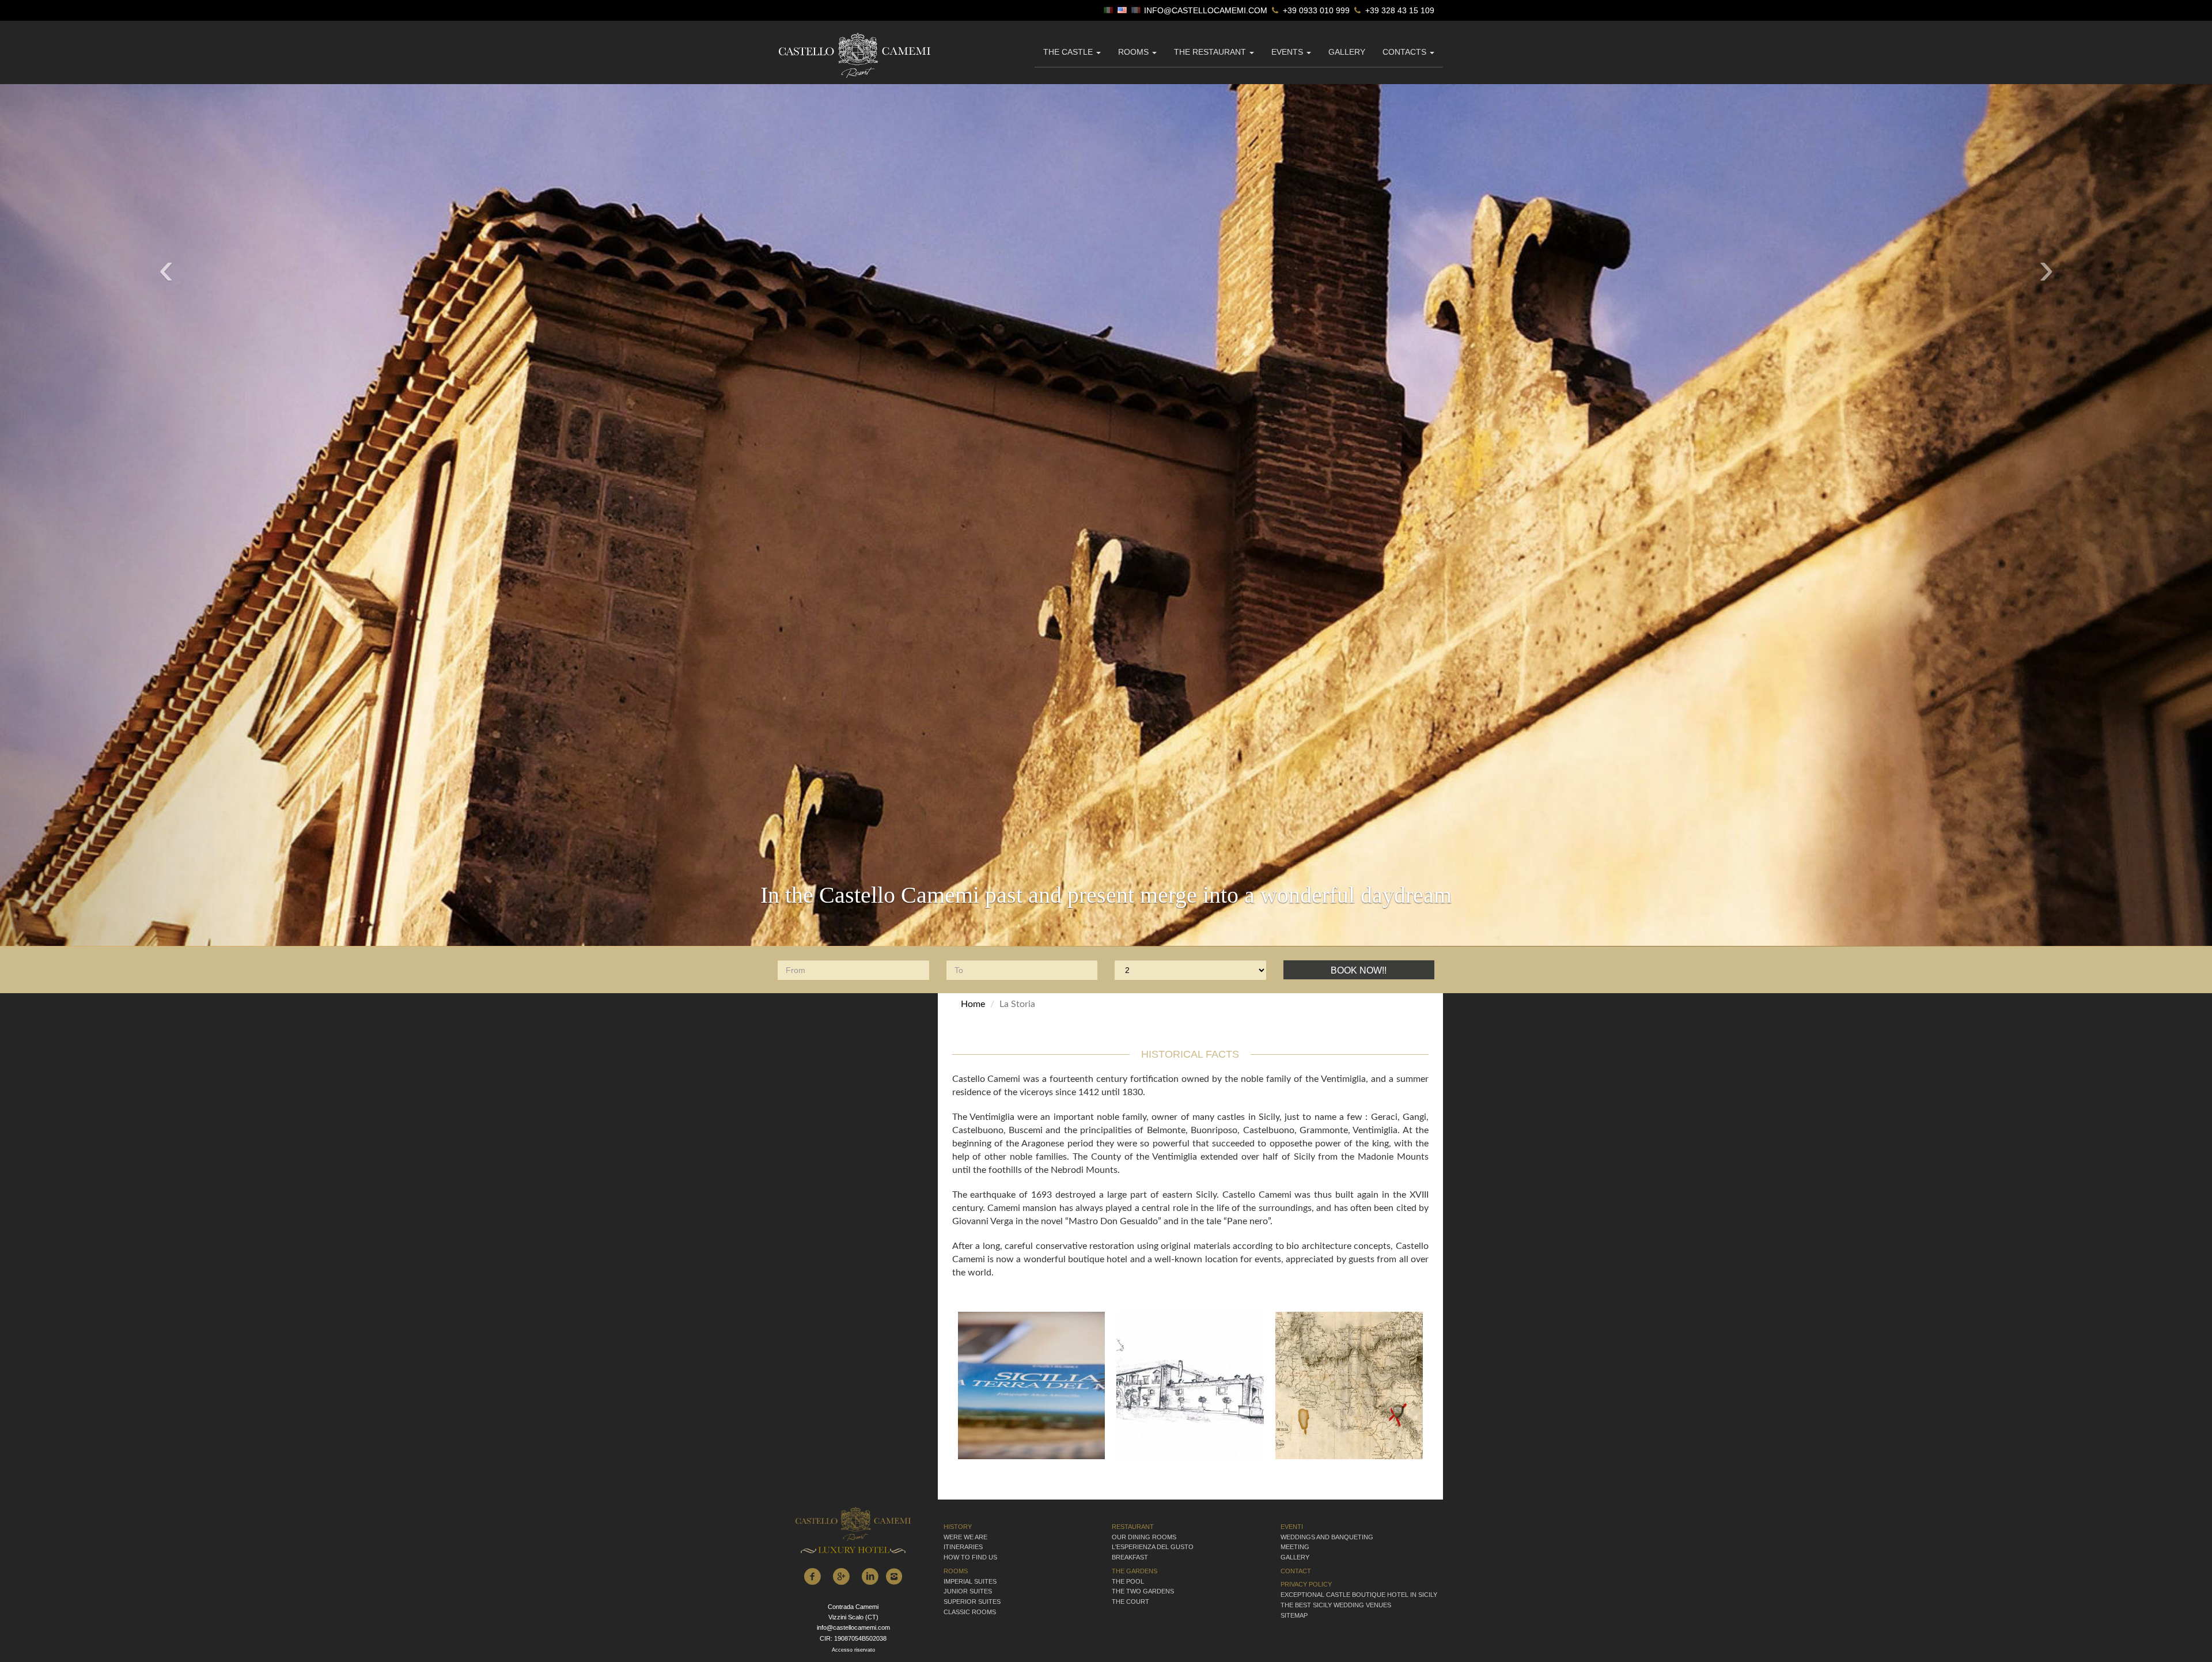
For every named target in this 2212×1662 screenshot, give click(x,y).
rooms (956, 1566)
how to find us (970, 1553)
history (958, 1522)
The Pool (1128, 1577)
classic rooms (970, 1607)
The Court (1130, 1597)
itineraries (963, 1543)
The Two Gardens (1143, 1587)
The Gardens (1135, 1566)
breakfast (1130, 1553)
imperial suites (970, 1577)
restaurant (1133, 1522)
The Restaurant (1211, 52)
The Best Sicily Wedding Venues (1336, 1600)
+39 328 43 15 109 (1399, 11)
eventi (1292, 1522)
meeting (1295, 1543)
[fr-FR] (1137, 11)
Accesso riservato (853, 1645)
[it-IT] (1109, 11)
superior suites (972, 1597)
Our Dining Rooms (1144, 1532)
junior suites (968, 1587)
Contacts (1406, 52)
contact (1296, 1566)
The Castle (1069, 52)
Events (1288, 52)
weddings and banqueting (1327, 1532)
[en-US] (1123, 11)
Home (973, 1000)
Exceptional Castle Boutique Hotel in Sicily (1359, 1590)
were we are (965, 1532)
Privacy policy (1306, 1580)
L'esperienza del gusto (1153, 1543)
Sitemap (1294, 1611)
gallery (1347, 52)
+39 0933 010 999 (1315, 11)
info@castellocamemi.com (1206, 11)
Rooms (1135, 52)
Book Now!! (1359, 966)
